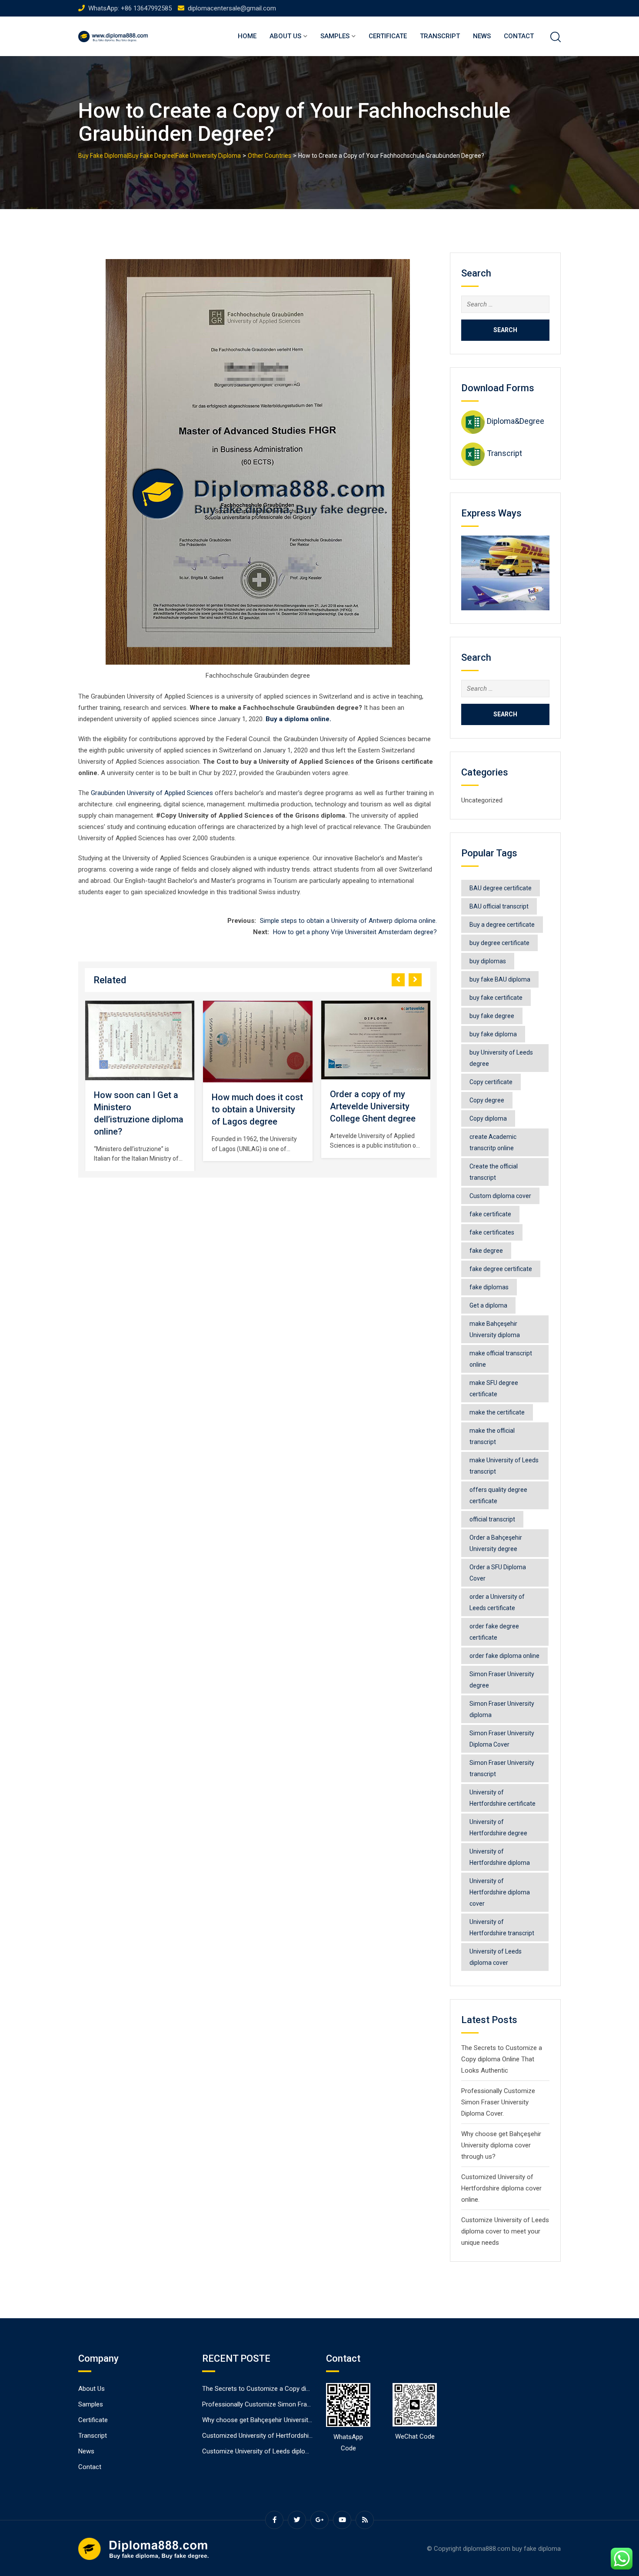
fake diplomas (489, 1287)
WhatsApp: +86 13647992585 (130, 8)
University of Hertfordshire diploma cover (500, 1892)
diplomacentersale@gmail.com (232, 8)
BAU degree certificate (501, 888)
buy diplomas (488, 961)
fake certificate (490, 1214)
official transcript (492, 1519)
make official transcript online (501, 1359)
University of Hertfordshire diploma (500, 1857)
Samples (335, 36)
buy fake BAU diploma (500, 979)
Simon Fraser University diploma (502, 1709)
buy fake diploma (493, 1034)
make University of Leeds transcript (504, 1466)
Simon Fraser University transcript (502, 1768)
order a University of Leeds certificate (497, 1602)
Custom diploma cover (500, 1196)
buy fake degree (492, 1016)
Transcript (440, 36)
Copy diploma (488, 1118)
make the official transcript (492, 1436)
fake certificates (492, 1232)
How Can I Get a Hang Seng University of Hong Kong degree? (423, 1106)
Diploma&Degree (516, 421)
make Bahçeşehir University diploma (495, 1329)
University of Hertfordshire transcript (502, 1927)
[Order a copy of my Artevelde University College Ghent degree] (308, 1040)
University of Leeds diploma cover (496, 1957)
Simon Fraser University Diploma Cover (502, 1739)
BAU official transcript (499, 906)
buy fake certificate (496, 998)
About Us (285, 36)
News (482, 36)
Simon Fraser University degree (502, 1680)
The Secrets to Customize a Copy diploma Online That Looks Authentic (502, 2059)
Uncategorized (482, 800)
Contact (519, 36)
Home (247, 36)
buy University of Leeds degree (501, 1058)
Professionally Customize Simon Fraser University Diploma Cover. (498, 2102)
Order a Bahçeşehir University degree (496, 1543)
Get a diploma (488, 1305)
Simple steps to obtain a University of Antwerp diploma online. (348, 921)
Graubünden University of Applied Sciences (152, 793)
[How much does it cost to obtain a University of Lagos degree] (190, 1042)
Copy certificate (491, 1082)
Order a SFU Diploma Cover (498, 1573)
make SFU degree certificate (494, 1388)
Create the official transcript (494, 1172)
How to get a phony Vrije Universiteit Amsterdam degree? (355, 932)
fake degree (486, 1251)
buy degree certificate (499, 943)
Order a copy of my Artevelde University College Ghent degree (305, 1106)
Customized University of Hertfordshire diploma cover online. (501, 2188)
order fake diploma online (504, 1656)
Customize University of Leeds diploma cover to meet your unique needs (505, 2231)
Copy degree (487, 1100)
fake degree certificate (501, 1269)
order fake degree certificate (494, 1632)
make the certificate (497, 1412)
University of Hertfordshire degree (498, 1827)
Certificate (388, 36)
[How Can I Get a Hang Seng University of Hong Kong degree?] (426, 1040)
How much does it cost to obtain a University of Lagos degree (190, 1109)
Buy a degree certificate (502, 925)
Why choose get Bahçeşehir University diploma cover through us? (501, 2145)
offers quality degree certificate (498, 1495)
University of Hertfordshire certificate (503, 1798)
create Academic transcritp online (493, 1142)
